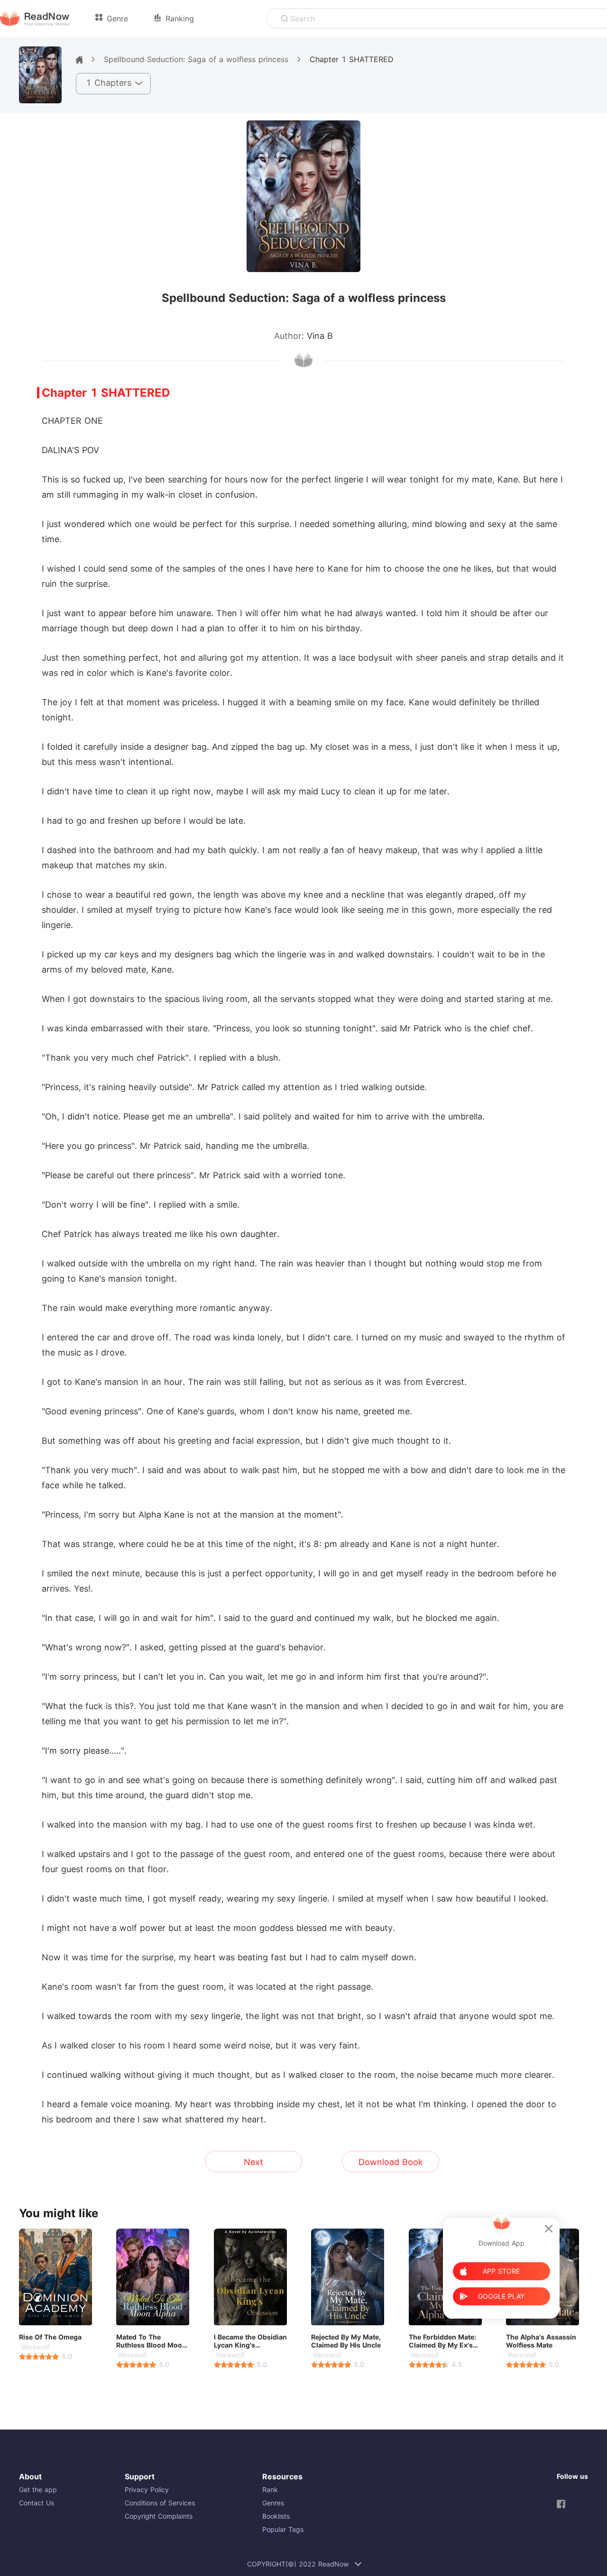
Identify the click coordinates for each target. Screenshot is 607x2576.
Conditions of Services (160, 2503)
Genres (273, 2503)
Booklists (276, 2516)
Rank (270, 2490)
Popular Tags (283, 2529)
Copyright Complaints (159, 2516)
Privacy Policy (147, 2490)
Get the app (38, 2490)
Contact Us (37, 2503)
